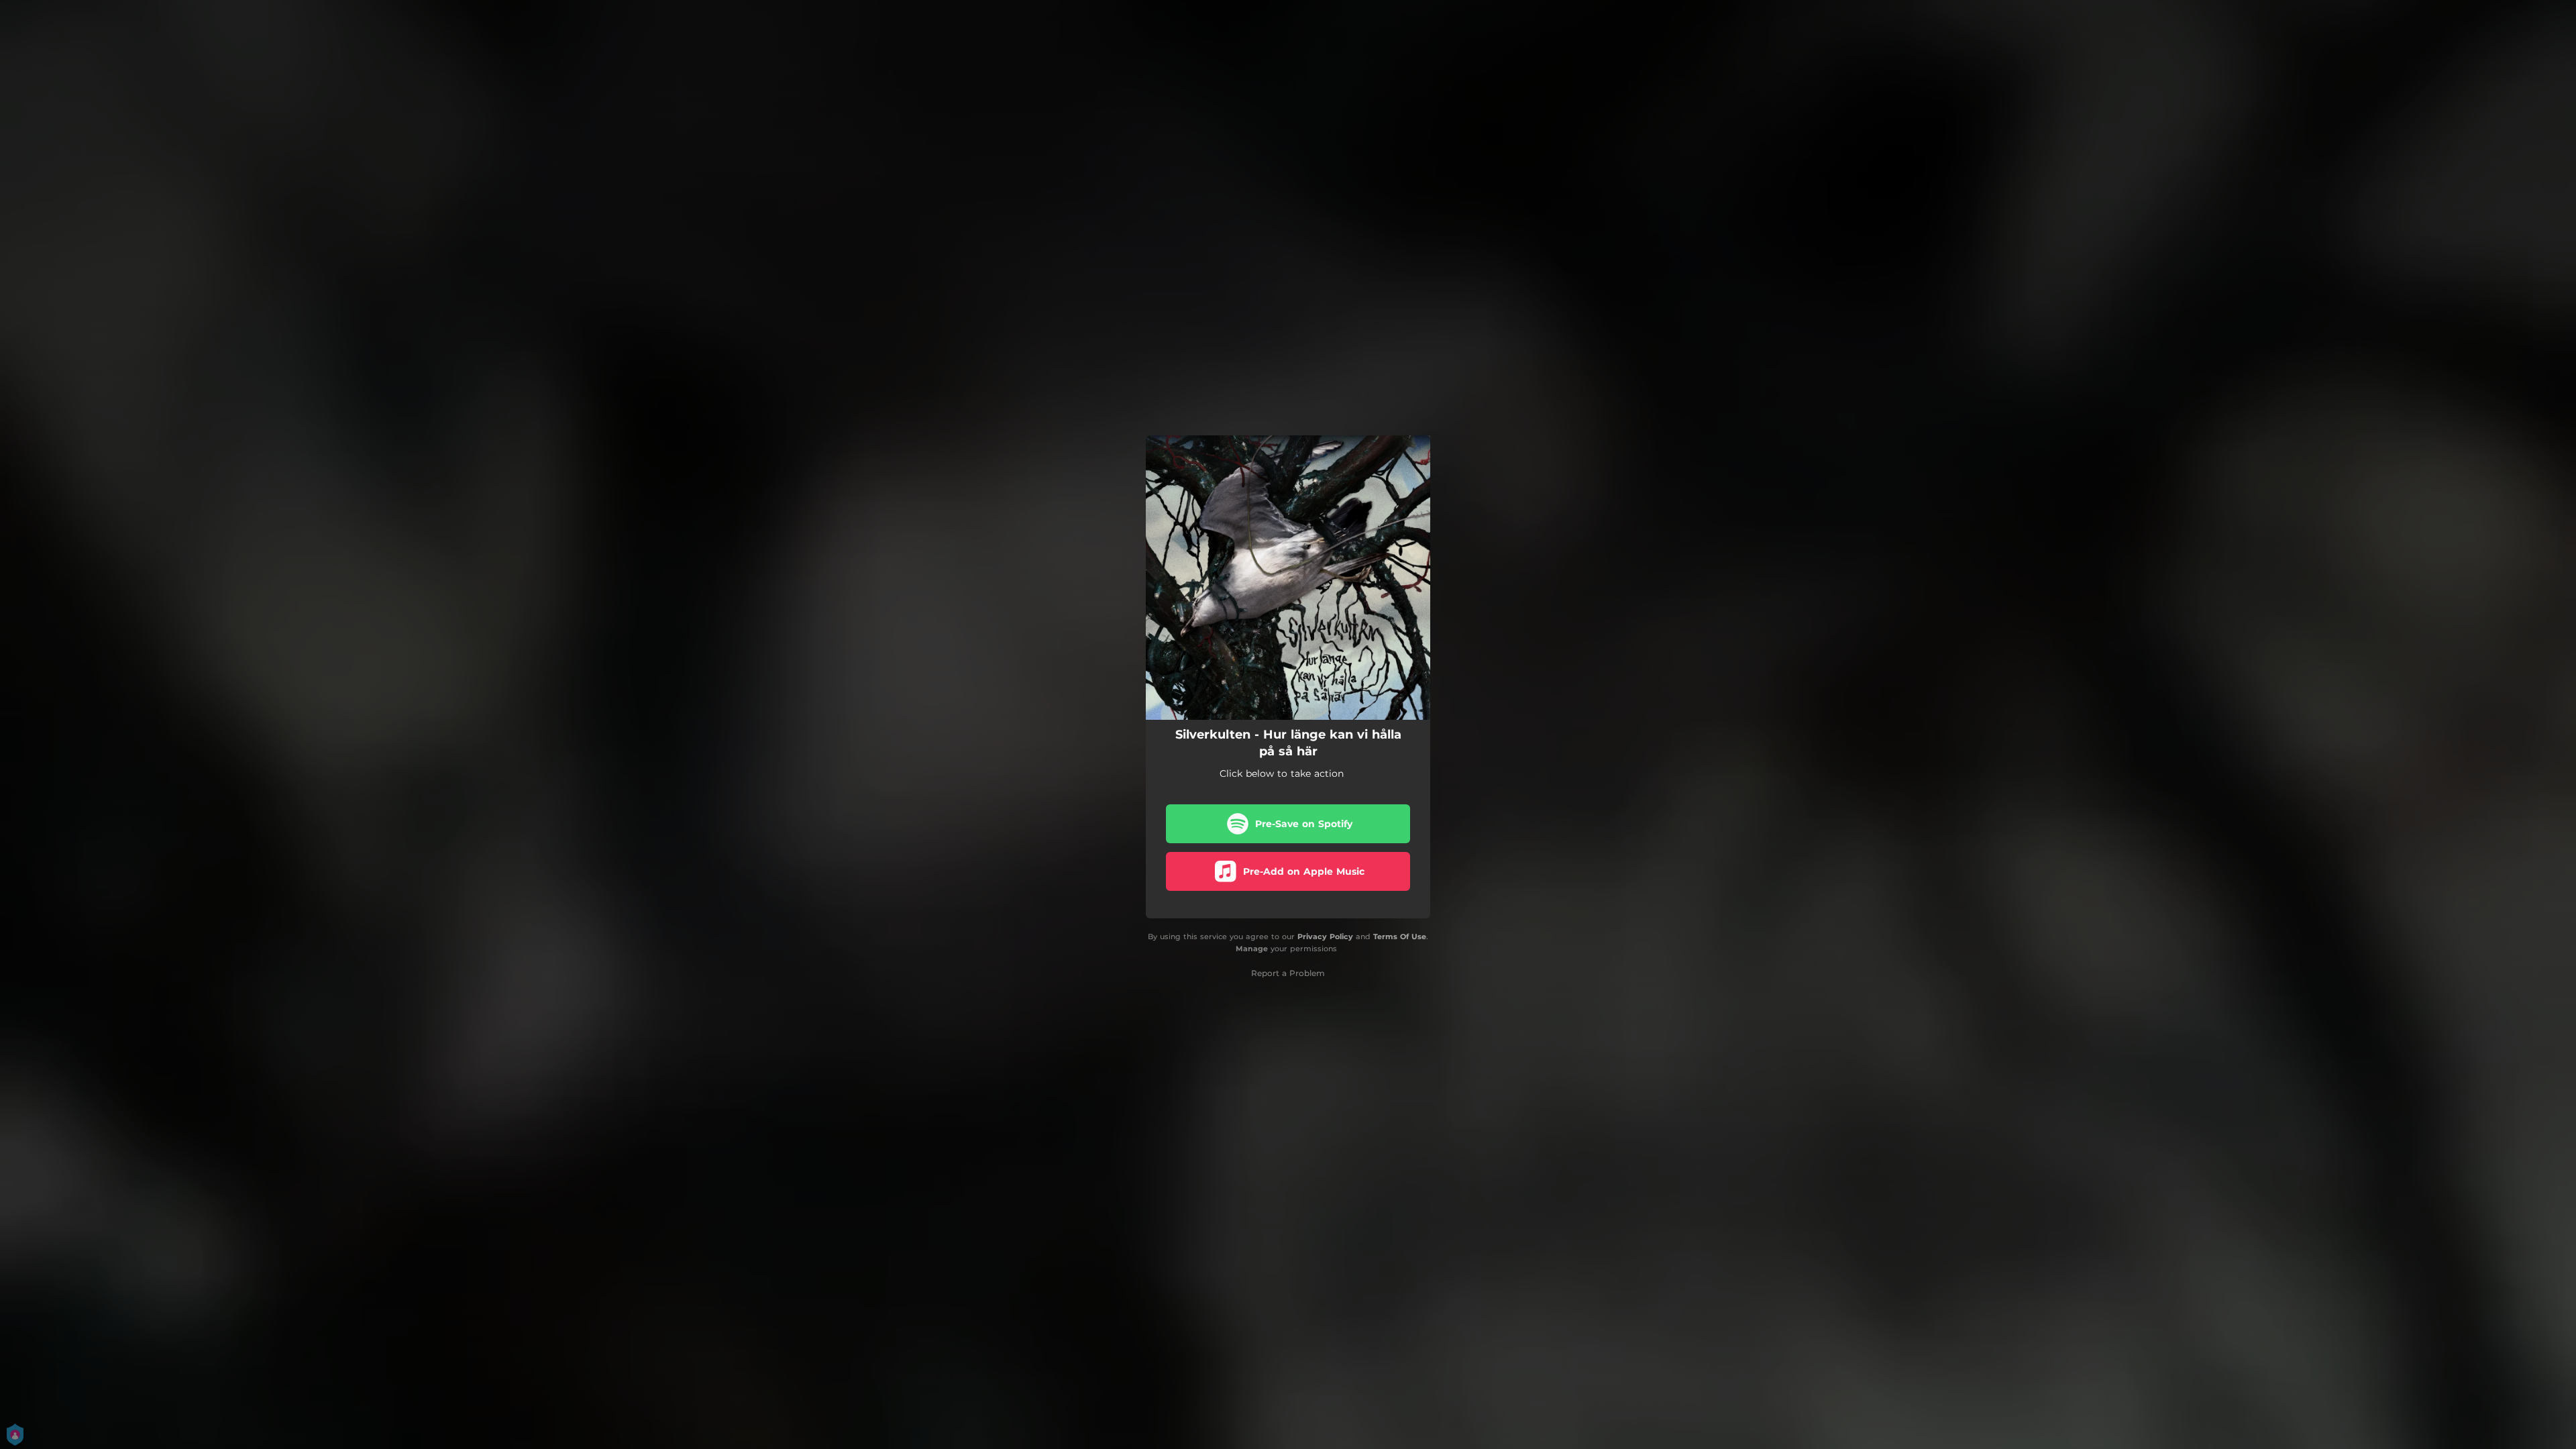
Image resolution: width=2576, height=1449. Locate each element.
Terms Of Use (1400, 936)
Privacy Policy (1325, 936)
